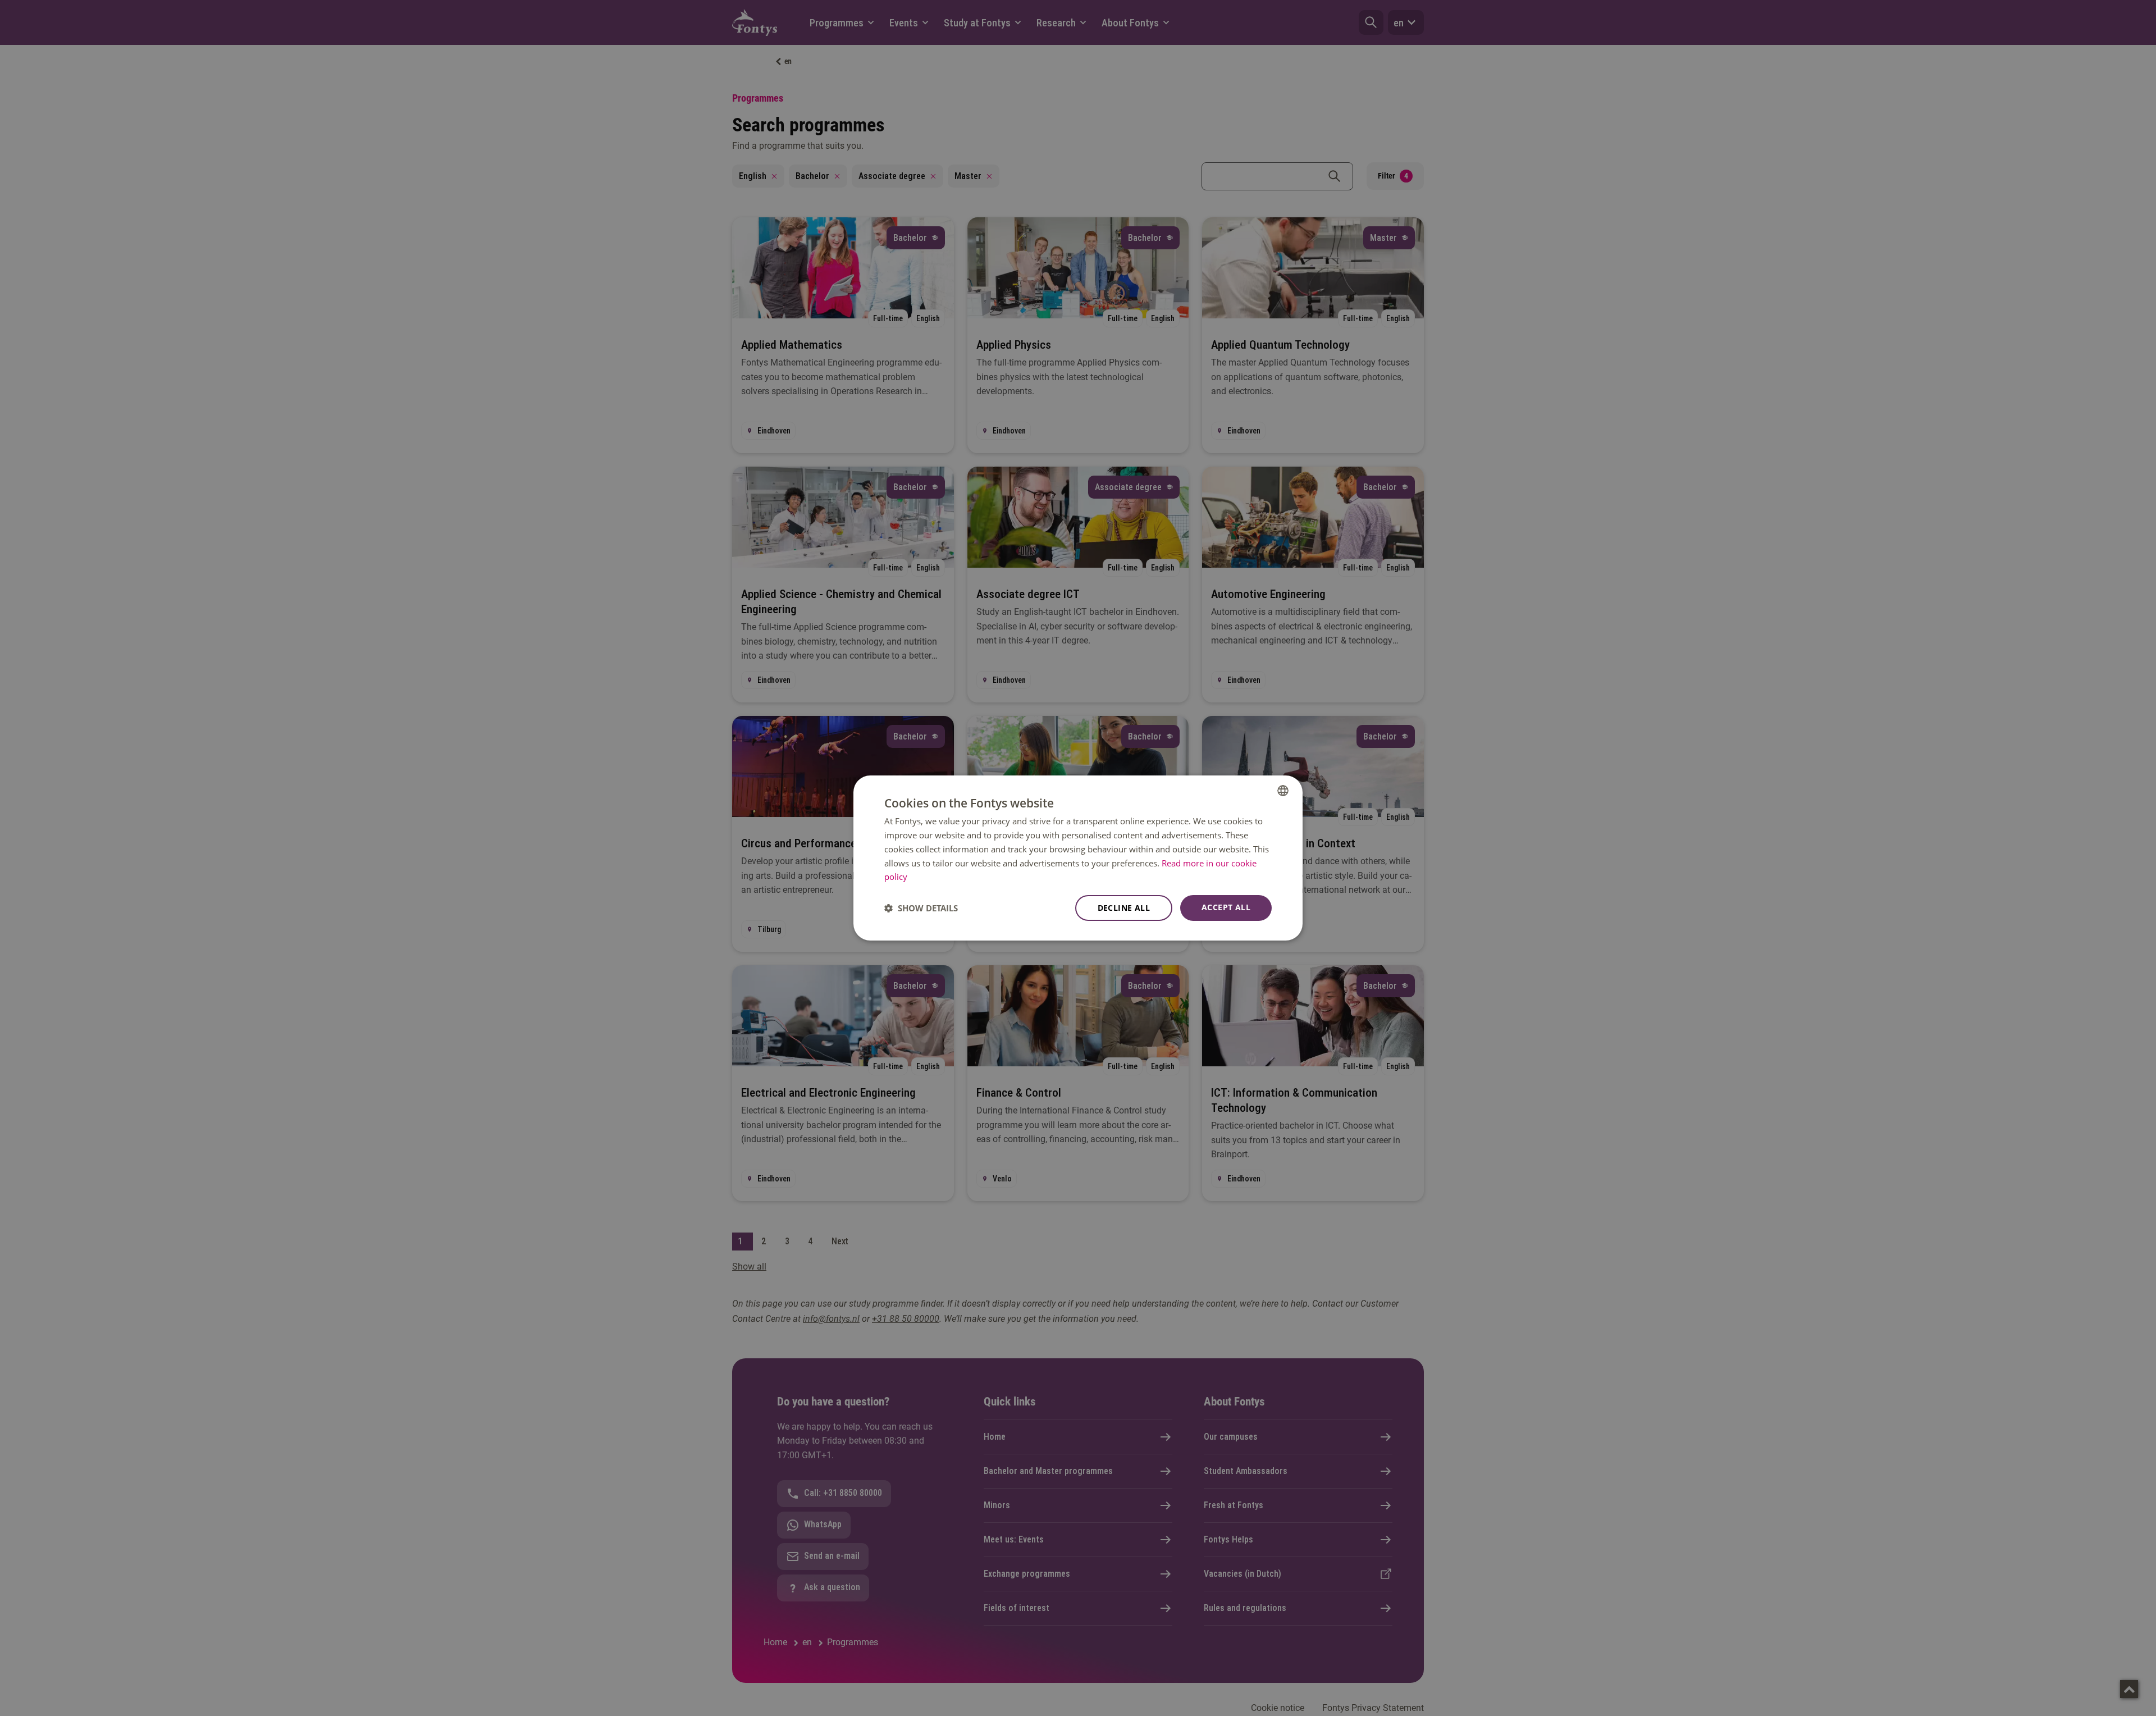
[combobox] (1283, 791)
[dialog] (1078, 858)
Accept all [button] (1226, 907)
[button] (921, 908)
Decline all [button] (1124, 908)
